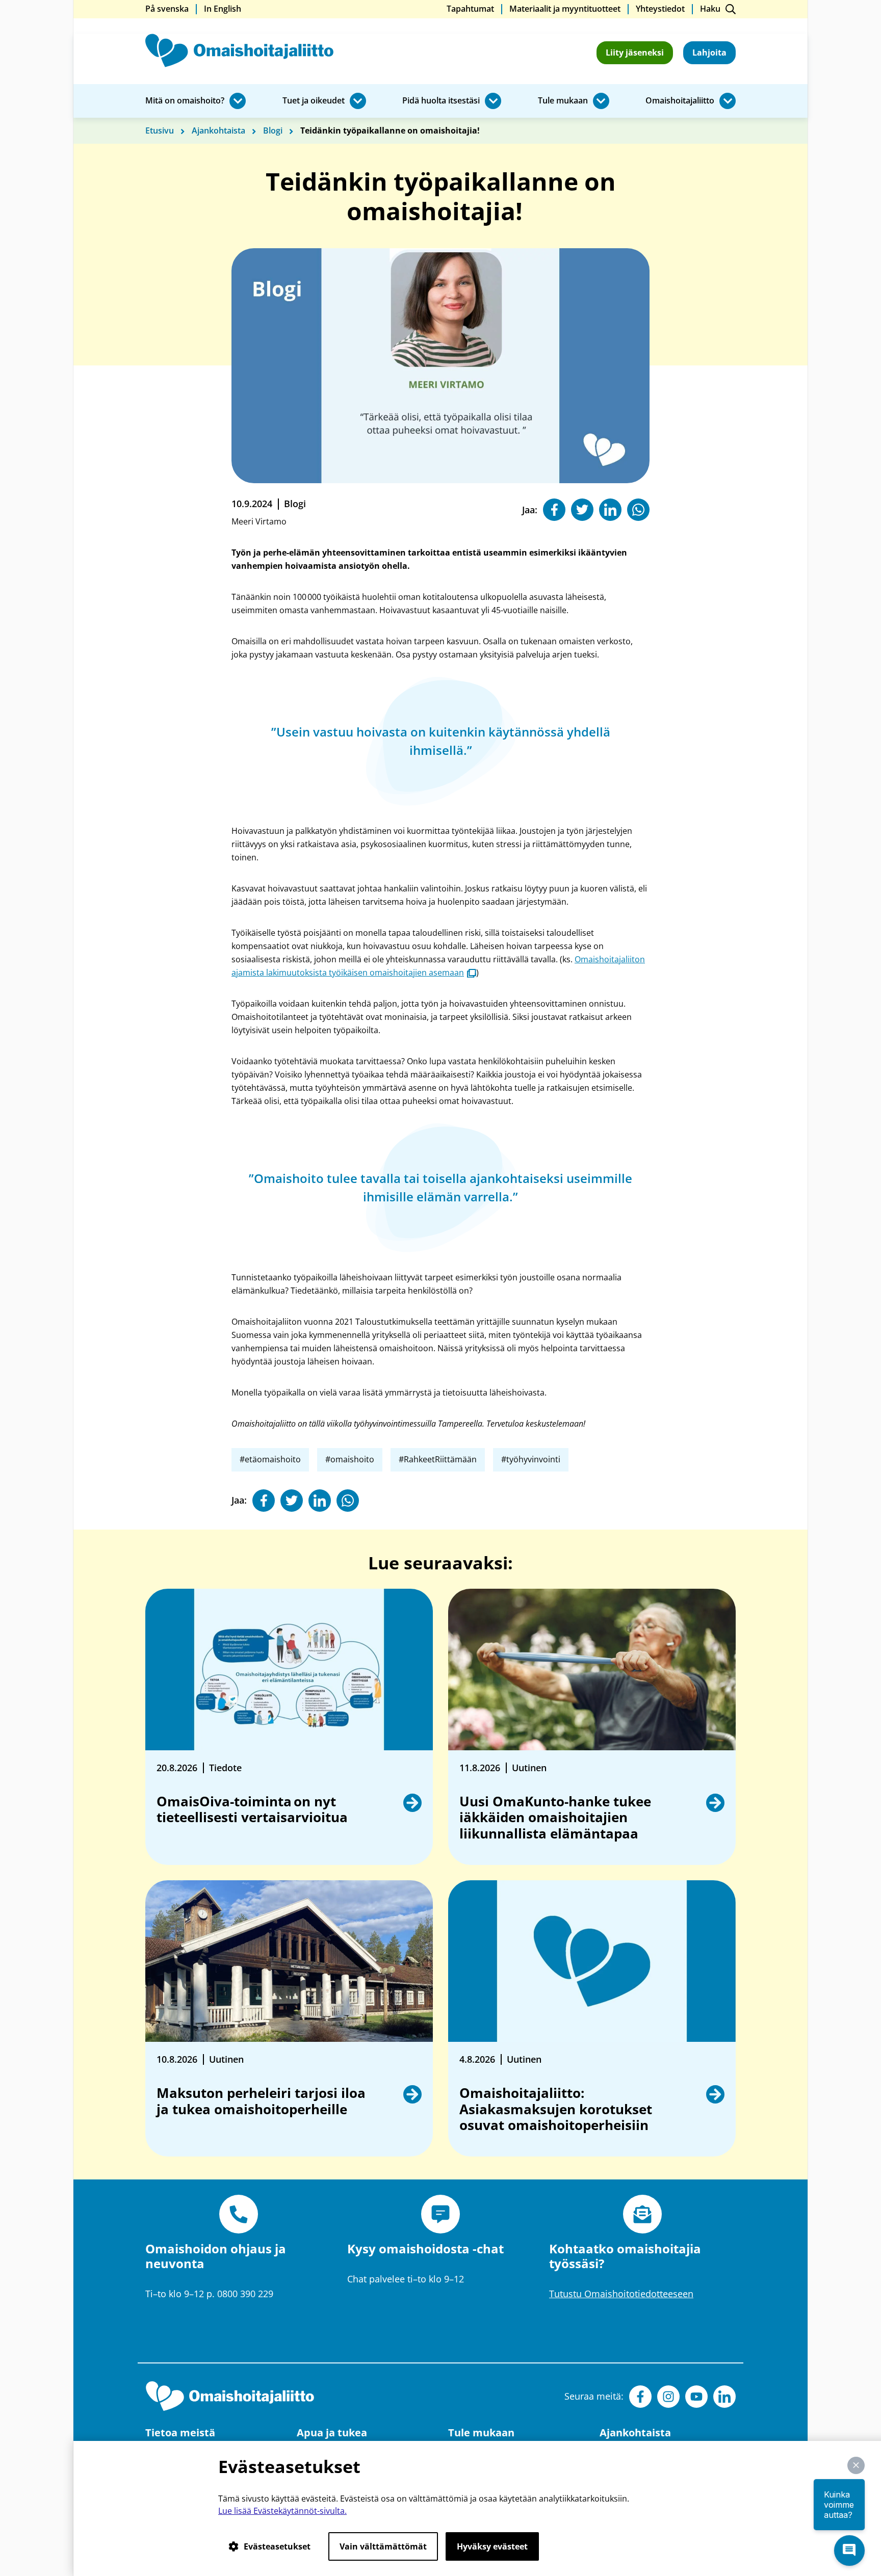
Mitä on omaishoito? (185, 101)
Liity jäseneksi (635, 52)
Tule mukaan (563, 101)
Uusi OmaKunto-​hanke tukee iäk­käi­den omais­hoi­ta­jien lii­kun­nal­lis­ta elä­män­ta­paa (555, 1818)
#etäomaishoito (270, 1459)
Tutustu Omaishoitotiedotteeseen (621, 2294)
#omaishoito (350, 1459)
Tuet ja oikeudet (314, 101)
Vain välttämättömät (383, 2546)
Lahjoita (709, 52)
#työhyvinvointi (531, 1459)
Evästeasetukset (277, 2546)
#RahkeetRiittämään (438, 1459)
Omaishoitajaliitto (680, 101)
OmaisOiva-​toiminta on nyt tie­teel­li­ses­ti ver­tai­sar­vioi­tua (253, 1810)
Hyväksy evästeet (492, 2546)
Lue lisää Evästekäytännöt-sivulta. (282, 2511)
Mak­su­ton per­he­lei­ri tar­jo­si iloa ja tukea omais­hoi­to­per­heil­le (261, 2101)
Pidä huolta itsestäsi (441, 101)
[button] (856, 2465)
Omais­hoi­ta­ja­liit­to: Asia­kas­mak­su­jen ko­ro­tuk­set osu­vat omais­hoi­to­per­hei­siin (556, 2109)
